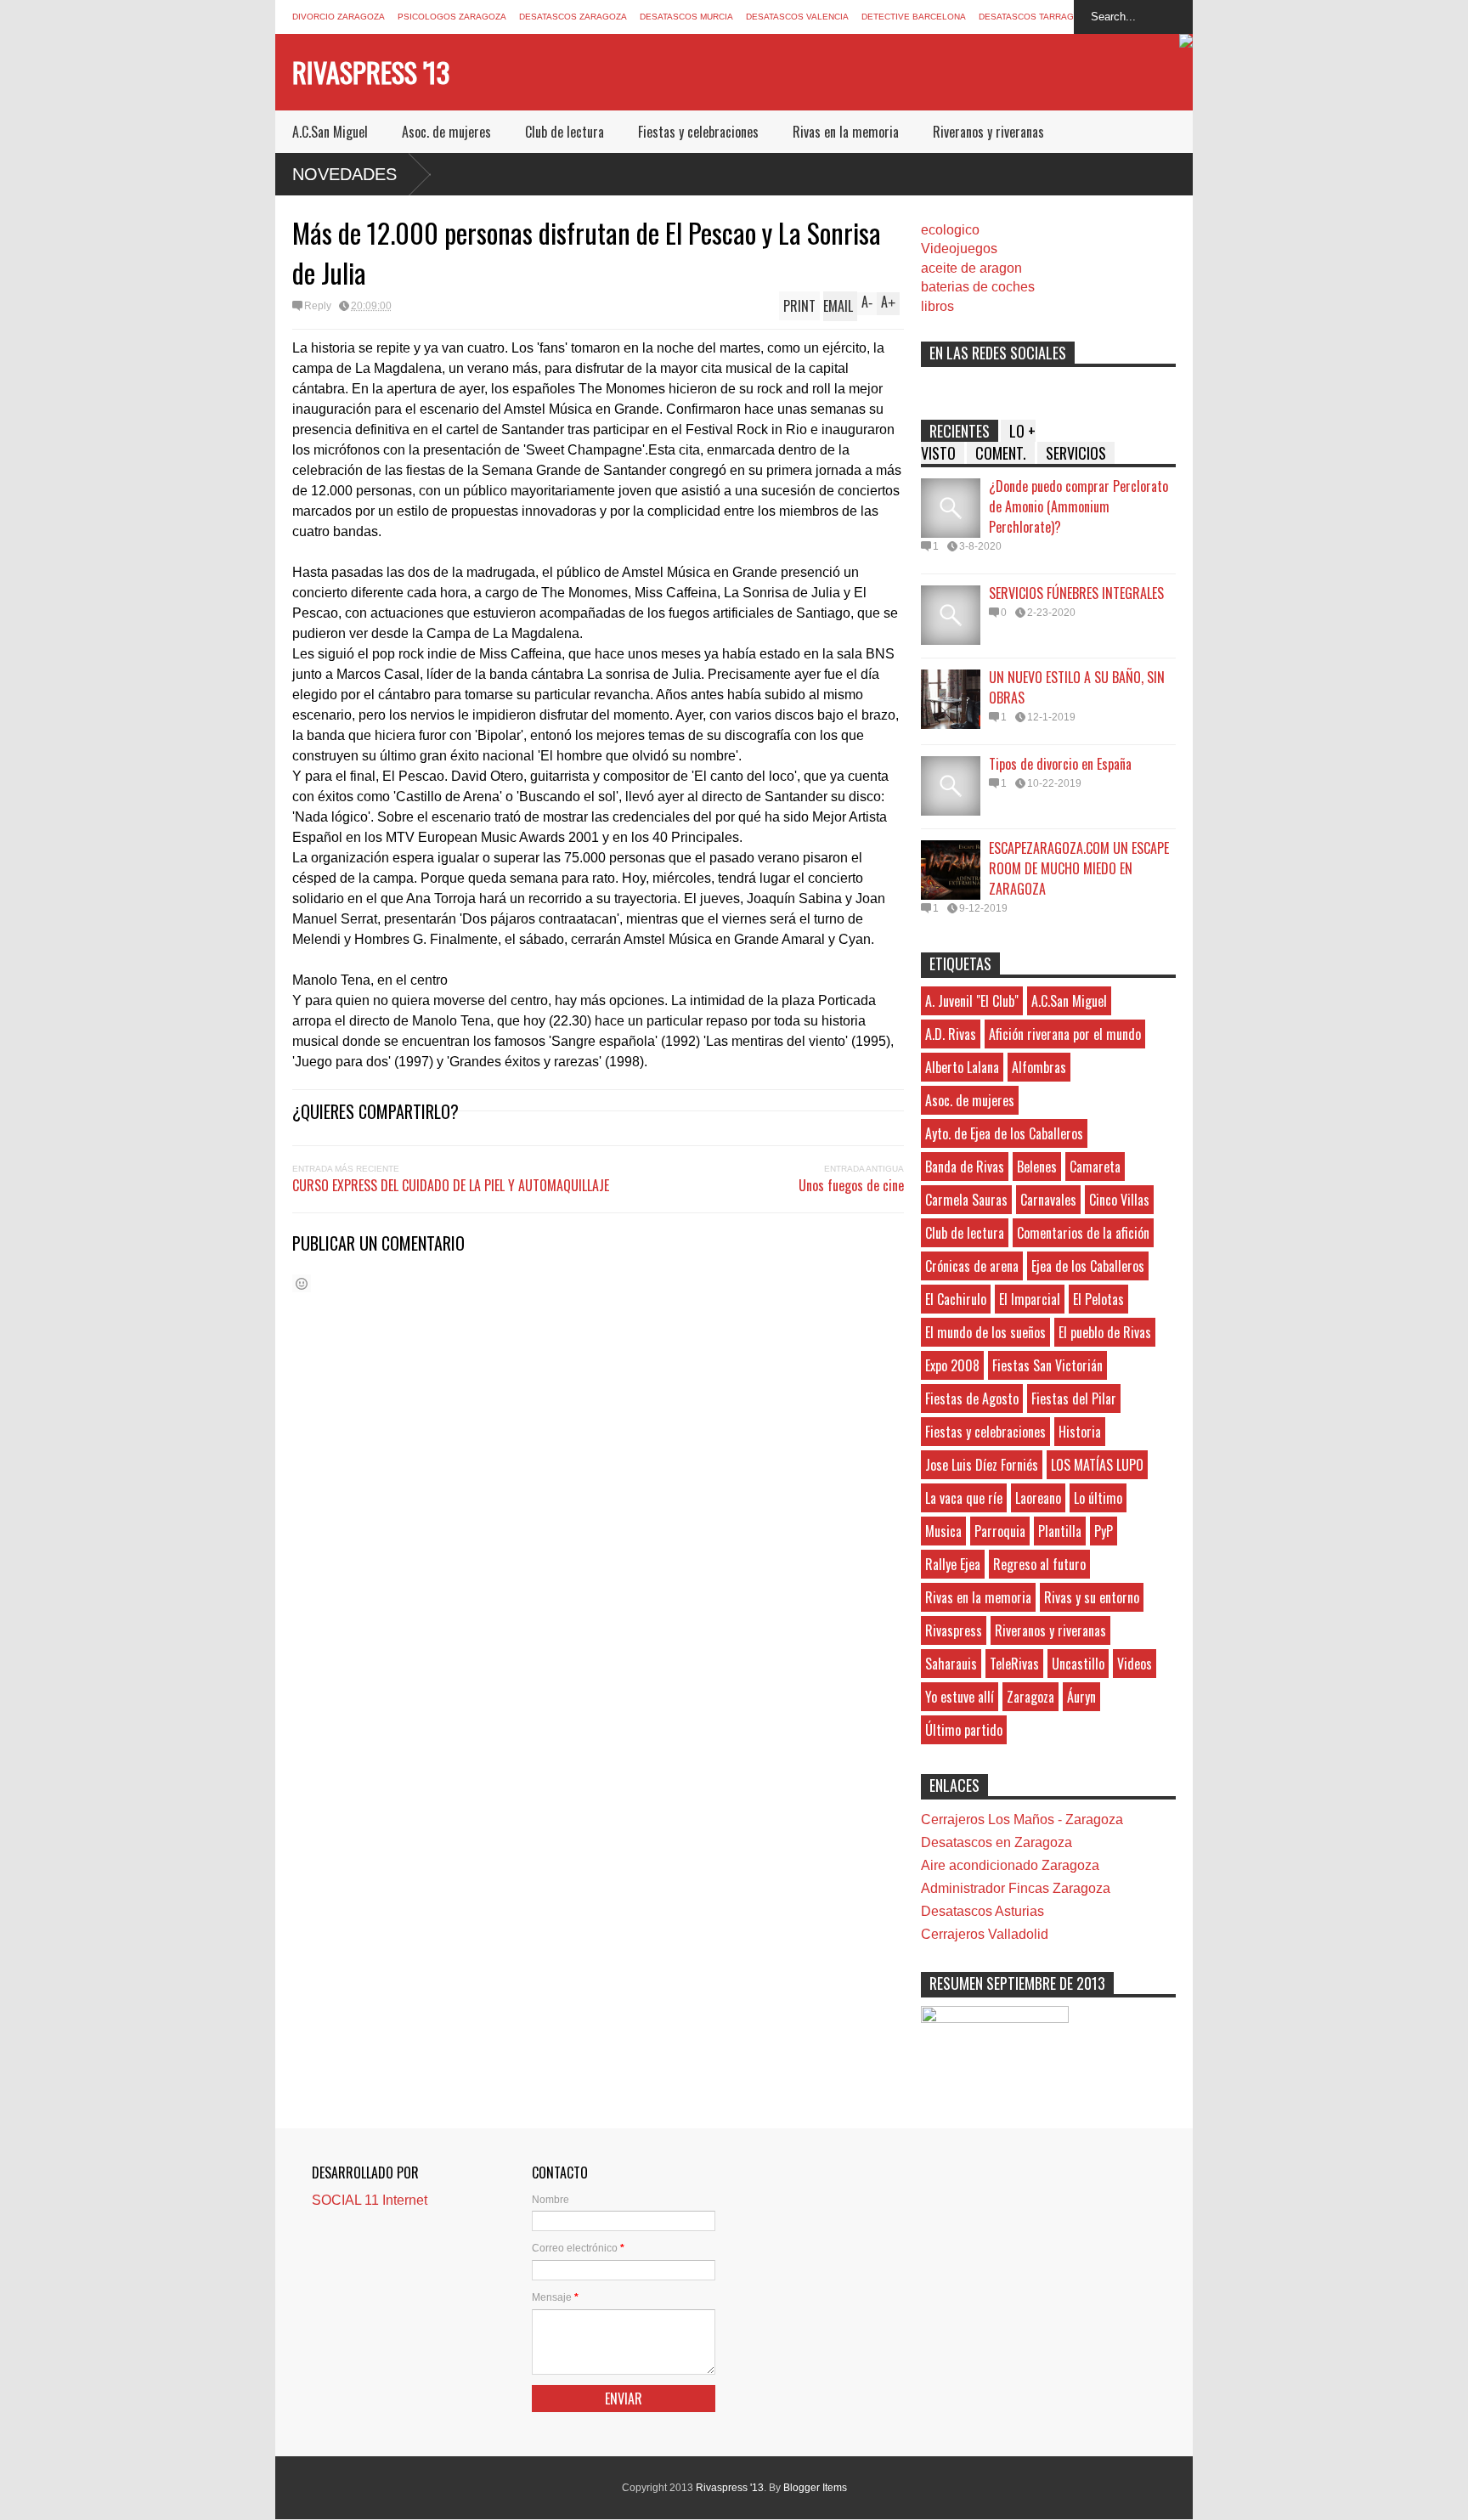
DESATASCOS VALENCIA (797, 17)
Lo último (1098, 1498)
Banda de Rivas (965, 1167)
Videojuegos (959, 249)
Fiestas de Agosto (972, 1398)
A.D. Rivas (951, 1034)
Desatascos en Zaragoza (997, 1842)
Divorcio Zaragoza (339, 17)
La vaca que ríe (964, 1498)
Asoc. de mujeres (446, 132)
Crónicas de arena (972, 1266)
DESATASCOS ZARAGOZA (573, 17)
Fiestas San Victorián (1047, 1365)
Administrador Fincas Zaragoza (1016, 1888)
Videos (1135, 1664)
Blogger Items (815, 2488)
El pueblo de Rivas (1105, 1332)
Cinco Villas (1119, 1200)
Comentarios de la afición (1083, 1233)
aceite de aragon (971, 268)
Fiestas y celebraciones (698, 132)
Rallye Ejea (953, 1564)
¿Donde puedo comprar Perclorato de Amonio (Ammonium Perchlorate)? (1078, 506)
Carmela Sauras (966, 1200)
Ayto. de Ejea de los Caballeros (1004, 1133)
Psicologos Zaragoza (452, 17)
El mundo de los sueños (985, 1332)
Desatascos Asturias (982, 1911)
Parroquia (1000, 1531)
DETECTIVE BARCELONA (914, 17)
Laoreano (1038, 1498)
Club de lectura (565, 132)
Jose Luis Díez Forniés (982, 1465)
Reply (318, 306)
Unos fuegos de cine (851, 1185)
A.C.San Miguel (330, 132)
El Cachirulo (956, 1299)
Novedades (344, 174)
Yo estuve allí (960, 1697)
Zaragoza (1030, 1697)
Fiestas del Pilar (1074, 1398)
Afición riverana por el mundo (1065, 1034)
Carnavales (1048, 1200)
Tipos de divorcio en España (1060, 764)
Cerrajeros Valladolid (985, 1934)
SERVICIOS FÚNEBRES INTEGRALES (1076, 593)
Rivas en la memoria (846, 132)
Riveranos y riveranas (988, 132)
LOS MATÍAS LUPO (1097, 1465)
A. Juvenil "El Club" (972, 1001)
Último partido (964, 1730)
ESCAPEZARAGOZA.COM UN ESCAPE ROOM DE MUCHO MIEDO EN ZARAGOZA (1079, 868)
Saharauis (951, 1664)
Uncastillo (1078, 1664)
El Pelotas (1098, 1299)
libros (937, 306)
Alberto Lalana (962, 1067)
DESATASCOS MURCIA (686, 17)
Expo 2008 (952, 1365)
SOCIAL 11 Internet (370, 2200)
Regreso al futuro (1039, 1564)
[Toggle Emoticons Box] (302, 1283)
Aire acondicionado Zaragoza (1010, 1865)
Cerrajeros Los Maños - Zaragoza (1022, 1819)
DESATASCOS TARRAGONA (1036, 17)
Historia (1080, 1432)
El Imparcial (1030, 1299)
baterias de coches (978, 287)
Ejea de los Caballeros (1088, 1266)
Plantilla (1060, 1531)
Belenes (1037, 1167)
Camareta (1095, 1167)
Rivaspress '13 (371, 72)
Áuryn (1081, 1697)
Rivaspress (954, 1630)
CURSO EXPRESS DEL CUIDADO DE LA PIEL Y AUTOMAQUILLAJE (451, 1185)
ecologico (950, 230)
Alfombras (1039, 1067)
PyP (1104, 1531)
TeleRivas (1014, 1664)
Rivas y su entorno (1092, 1597)
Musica (943, 1531)
